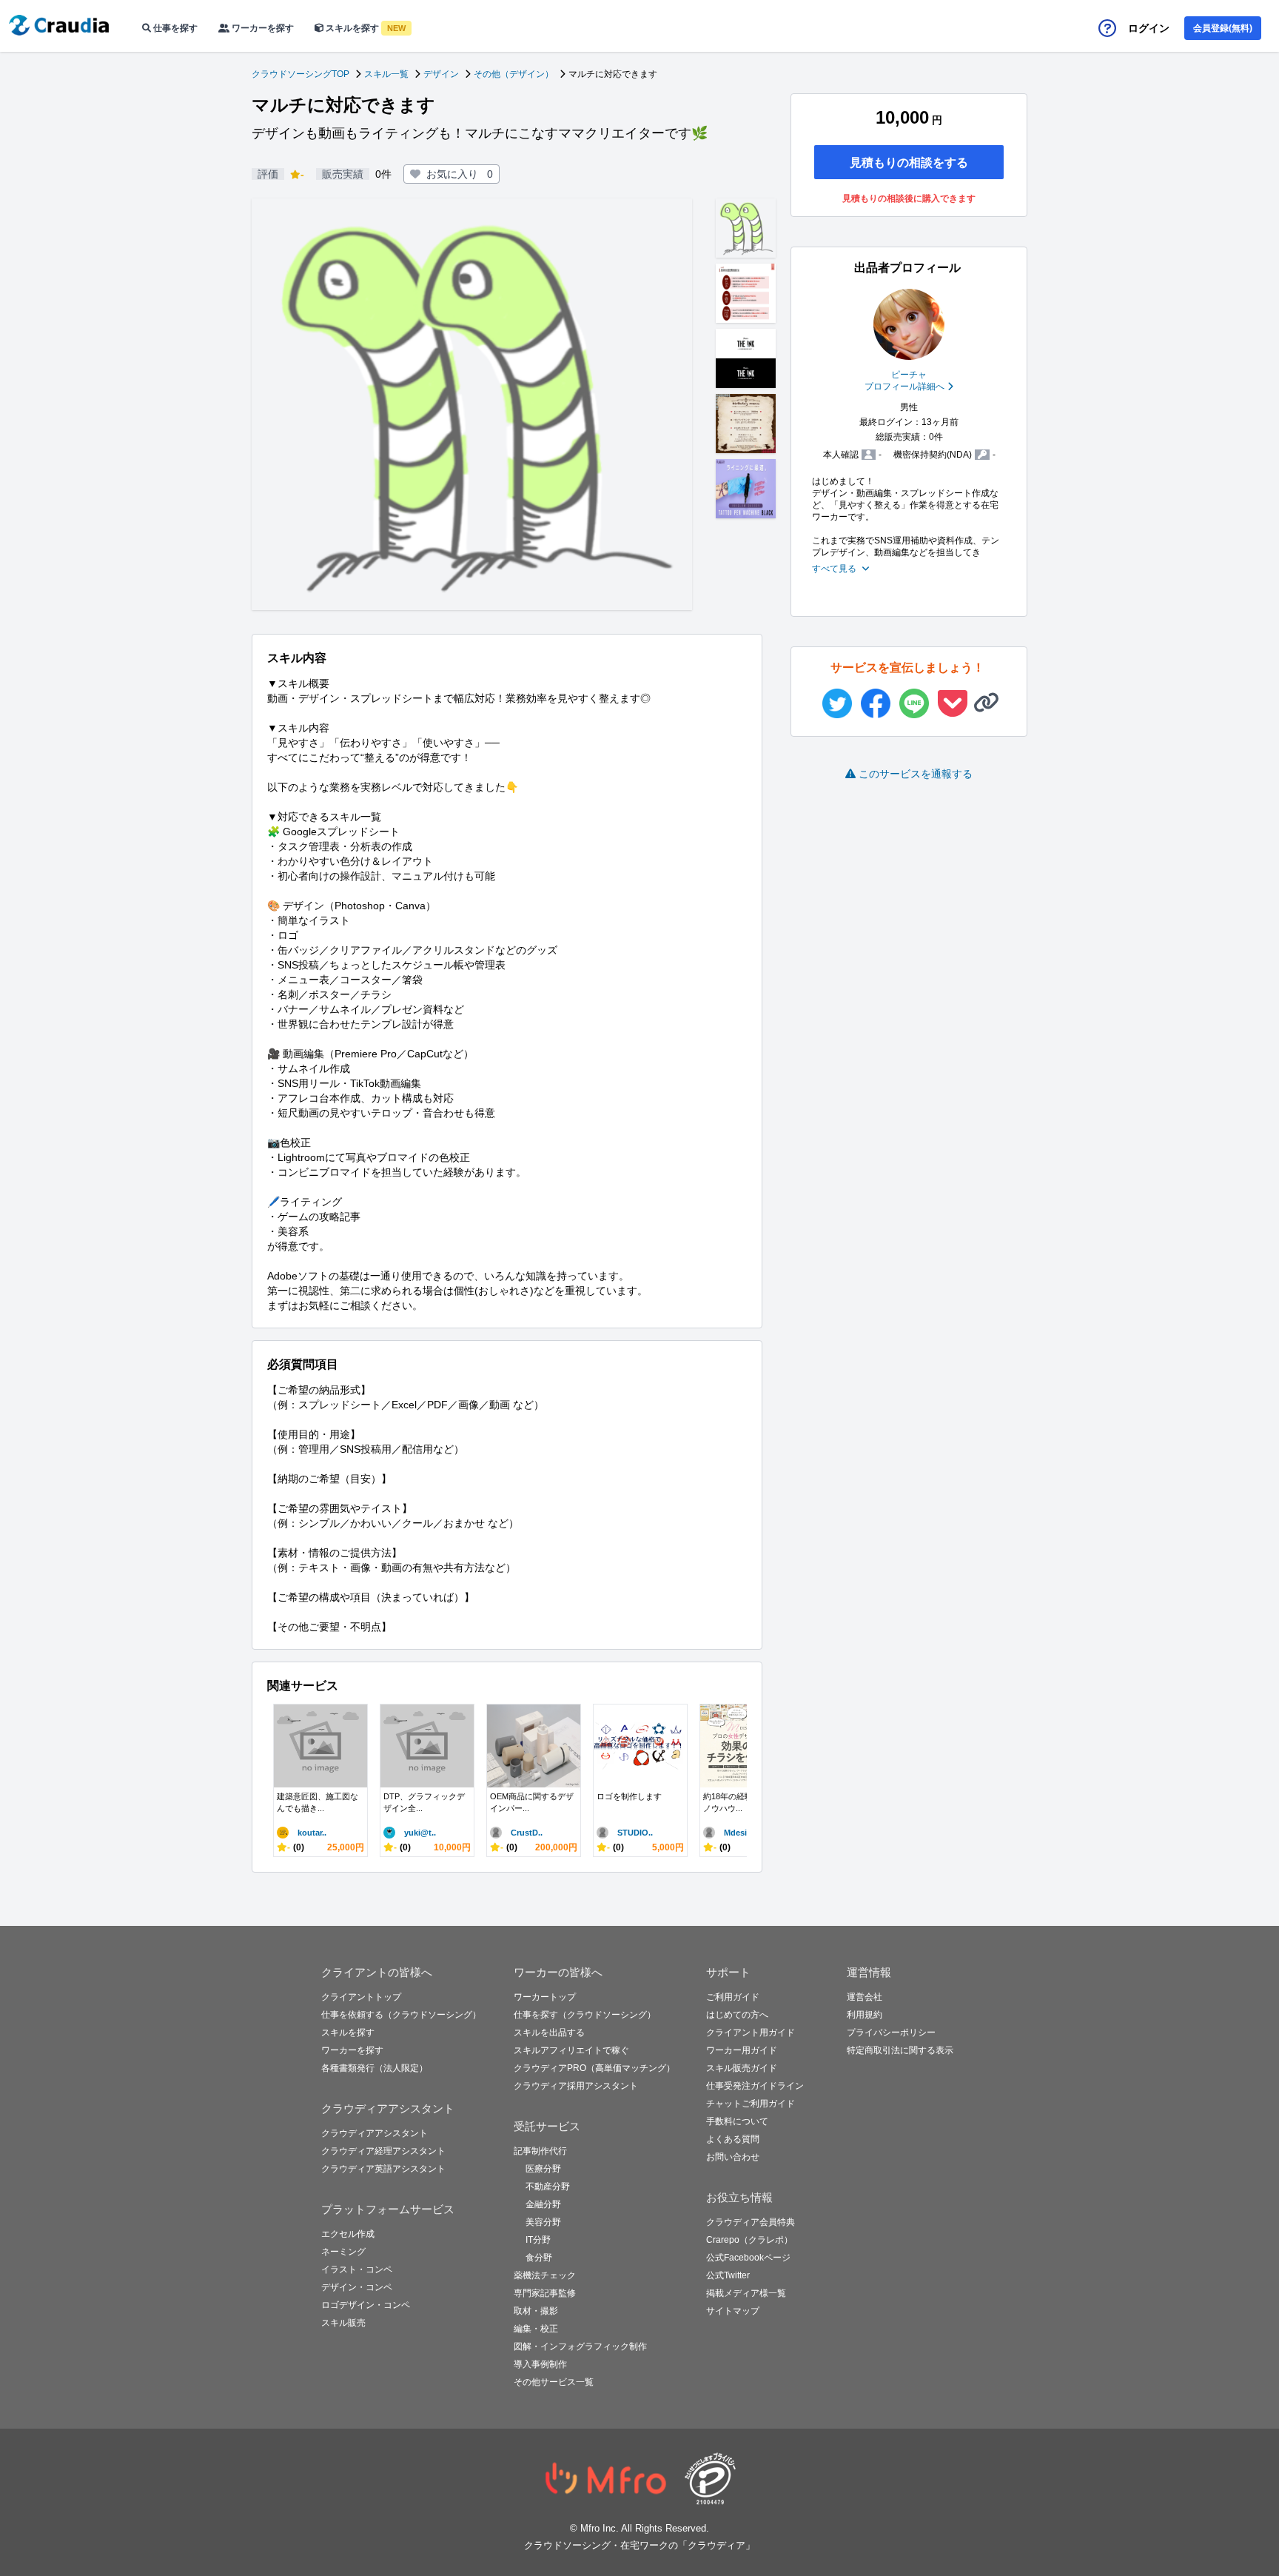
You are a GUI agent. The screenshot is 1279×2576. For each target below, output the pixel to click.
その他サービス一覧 (554, 2382)
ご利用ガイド (733, 1997)
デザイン (441, 74)
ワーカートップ (545, 1997)
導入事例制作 (540, 2364)
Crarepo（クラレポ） (749, 2240)
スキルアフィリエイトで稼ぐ (571, 2050)
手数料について (737, 2121)
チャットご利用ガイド (751, 2104)
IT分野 (538, 2240)
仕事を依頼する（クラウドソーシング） (401, 2015)
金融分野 (543, 2204)
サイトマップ (733, 2311)
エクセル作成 (348, 2234)
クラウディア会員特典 (751, 2222)
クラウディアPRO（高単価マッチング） (594, 2068)
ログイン (1149, 28)
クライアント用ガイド (751, 2033)
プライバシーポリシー (891, 2033)
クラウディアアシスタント (375, 2133)
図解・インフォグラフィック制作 (580, 2346)
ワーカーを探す (262, 28)
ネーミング (343, 2252)
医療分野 (543, 2169)
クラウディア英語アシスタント (383, 2169)
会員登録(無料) (1223, 28)
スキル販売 (343, 2323)
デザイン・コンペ (357, 2287)
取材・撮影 (536, 2311)
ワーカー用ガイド (742, 2050)
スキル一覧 (386, 74)
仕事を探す (174, 28)
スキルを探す (365, 28)
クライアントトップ (361, 1997)
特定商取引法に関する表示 (900, 2050)
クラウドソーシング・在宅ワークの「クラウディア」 (639, 2545)
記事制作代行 (540, 2151)
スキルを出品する (549, 2033)
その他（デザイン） (514, 74)
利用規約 (865, 2015)
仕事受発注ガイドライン (755, 2086)
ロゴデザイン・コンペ (366, 2305)
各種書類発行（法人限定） (375, 2068)
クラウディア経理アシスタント (383, 2151)
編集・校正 (536, 2329)
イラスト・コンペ (357, 2269)
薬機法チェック (545, 2275)
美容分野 (543, 2222)
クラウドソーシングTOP (301, 74)
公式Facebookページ (748, 2258)
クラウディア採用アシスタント (576, 2086)
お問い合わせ (733, 2157)
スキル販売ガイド (742, 2068)
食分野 (539, 2258)
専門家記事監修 (545, 2293)
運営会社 (865, 1997)
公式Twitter (728, 2275)
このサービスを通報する (916, 774)
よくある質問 (733, 2139)
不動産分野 (548, 2187)
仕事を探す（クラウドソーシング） (585, 2015)
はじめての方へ (737, 2015)
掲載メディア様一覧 (746, 2293)
